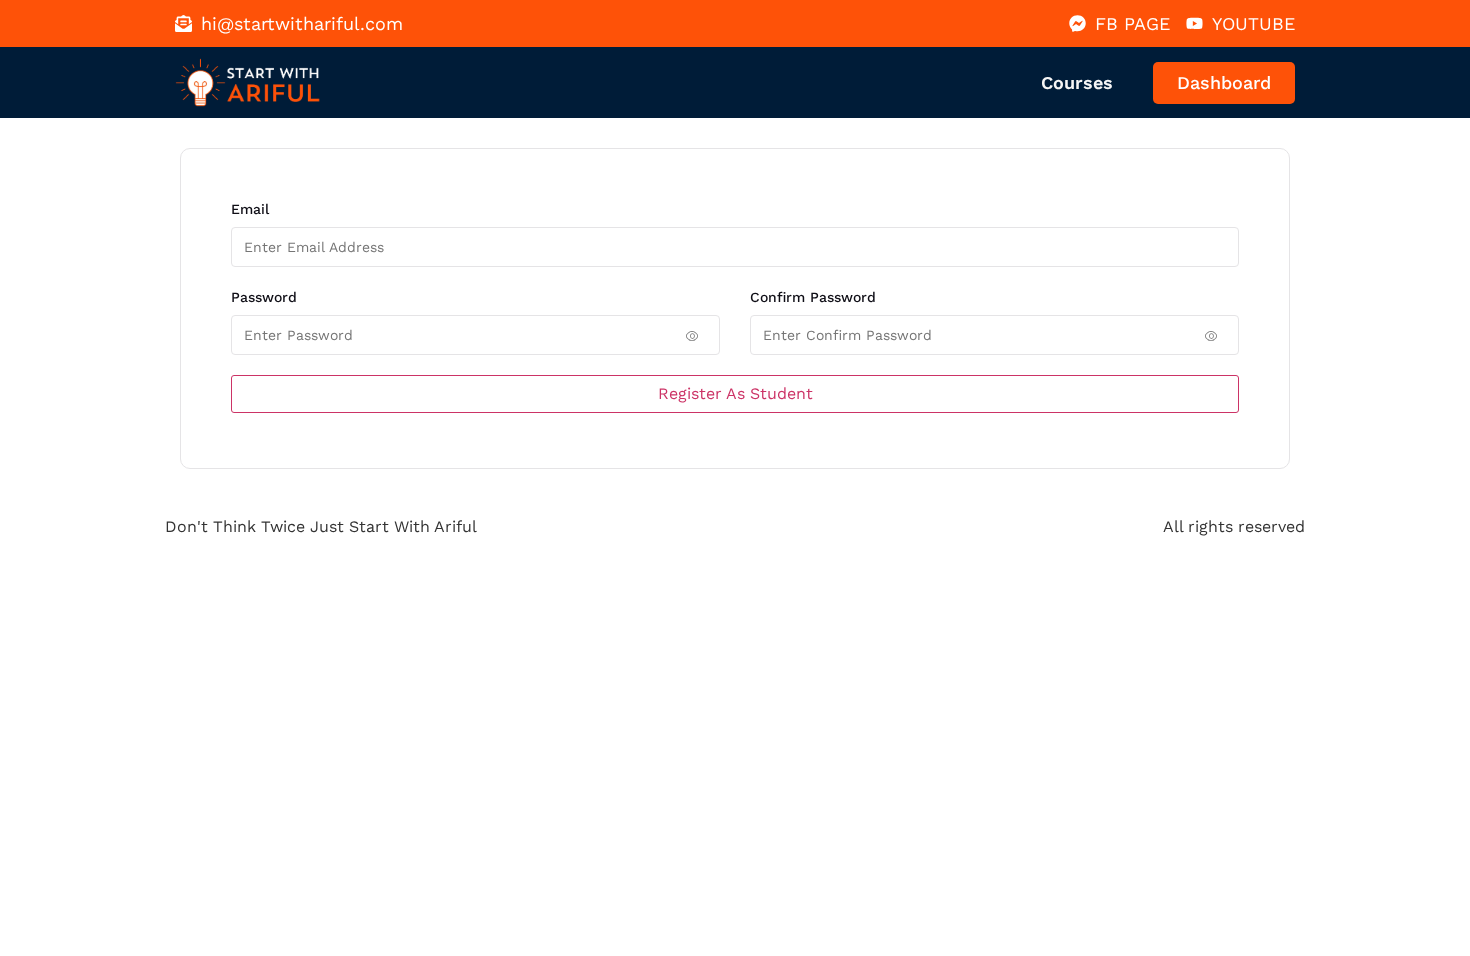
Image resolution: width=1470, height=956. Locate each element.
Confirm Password (813, 297)
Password (264, 297)
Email (250, 209)
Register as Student (735, 393)
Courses (1077, 82)
